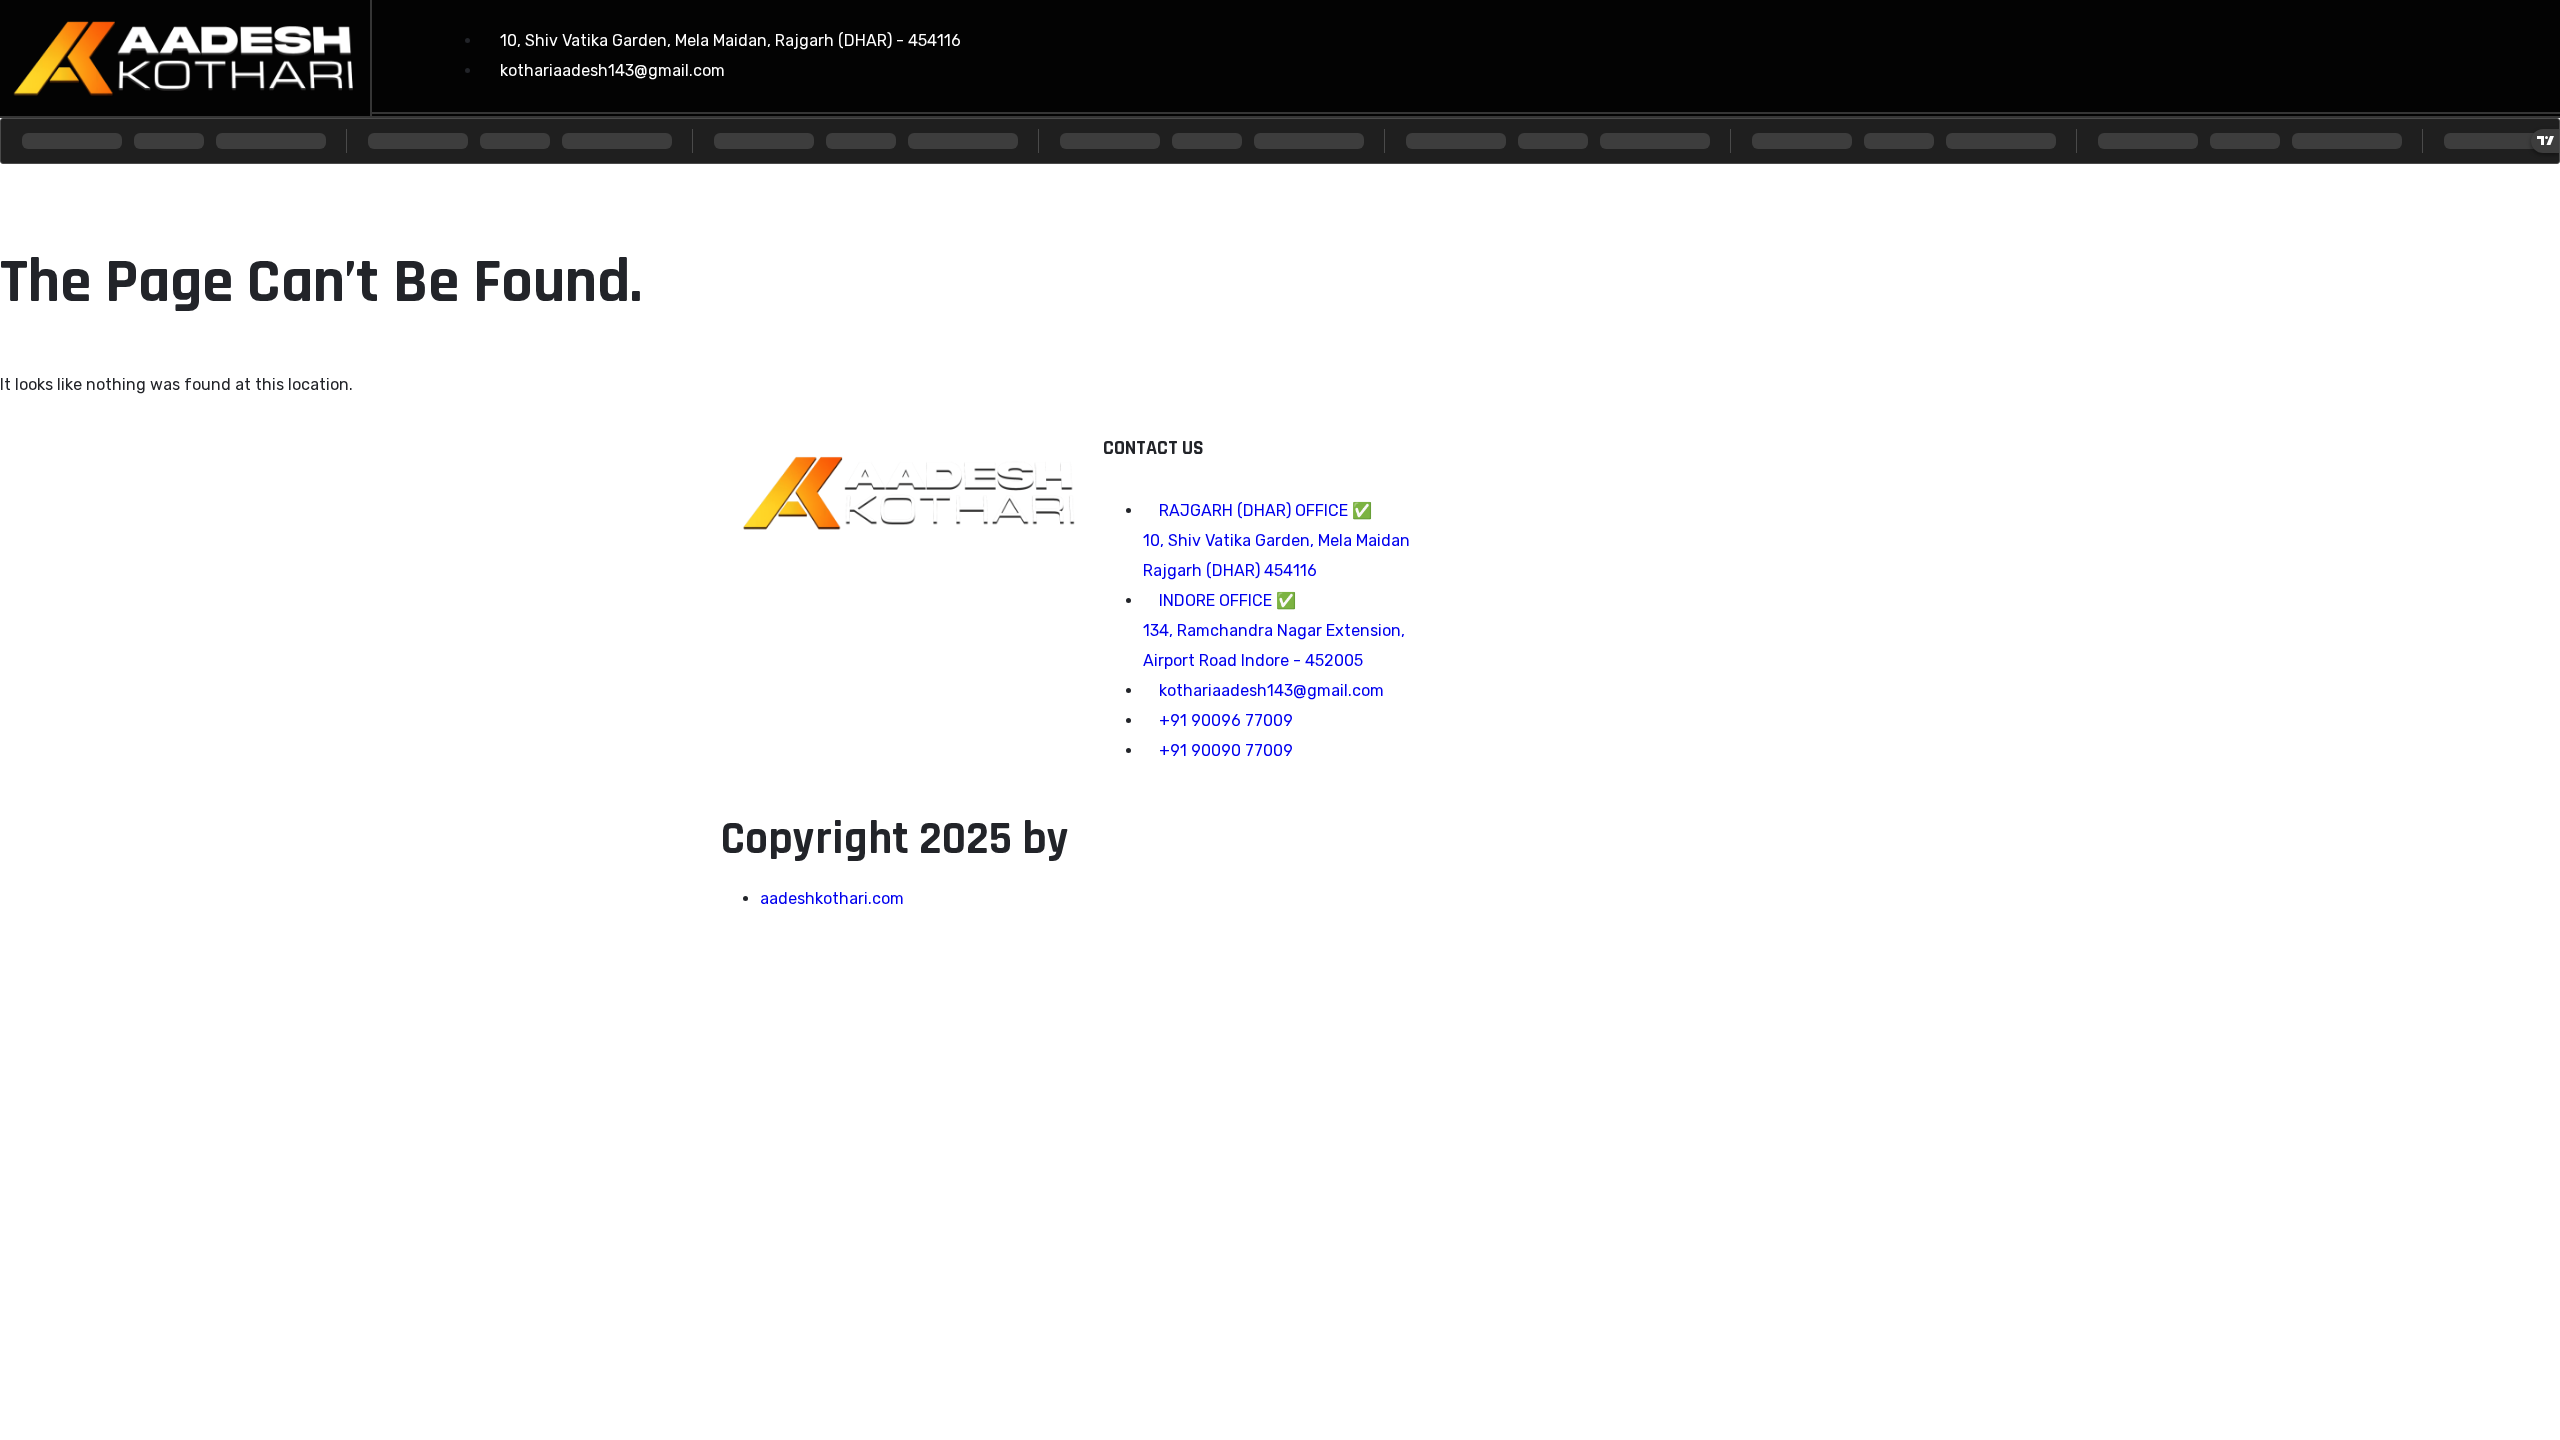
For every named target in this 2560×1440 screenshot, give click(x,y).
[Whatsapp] (2457, 51)
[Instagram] (2313, 51)
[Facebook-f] (2241, 51)
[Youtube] (2385, 51)
